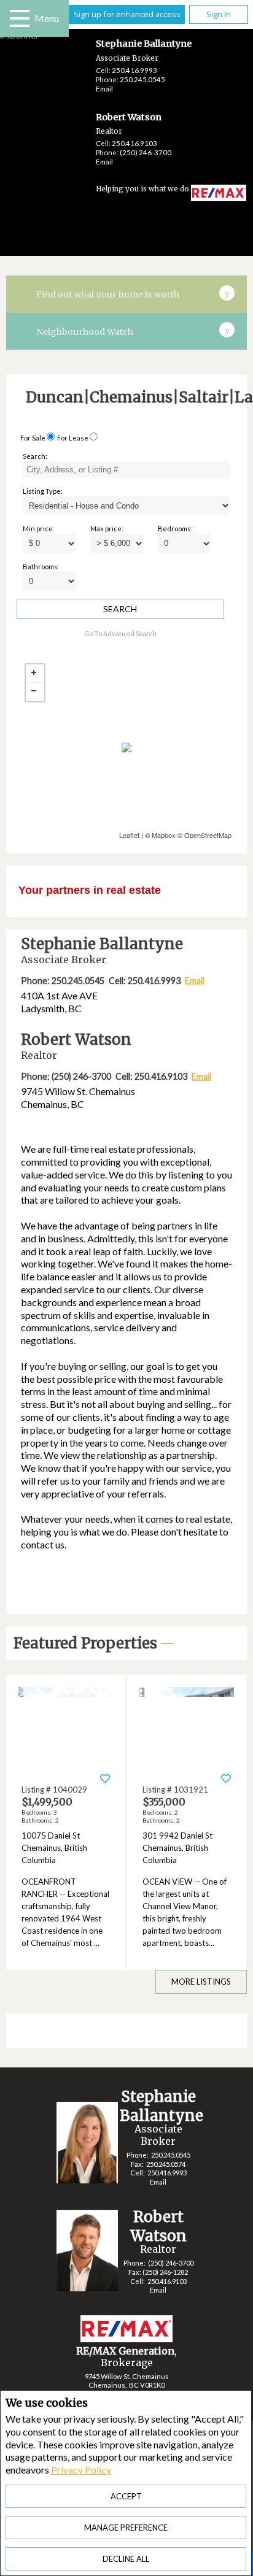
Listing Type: (43, 491)
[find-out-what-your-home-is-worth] (227, 292)
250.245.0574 (166, 2164)
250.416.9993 (134, 70)
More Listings (201, 1982)
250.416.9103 (134, 143)
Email (104, 89)
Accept (126, 2496)
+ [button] (35, 674)
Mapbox (164, 835)
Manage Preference (126, 2528)
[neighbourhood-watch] (227, 329)
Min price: (39, 529)
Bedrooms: (175, 529)
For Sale (33, 438)
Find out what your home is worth (108, 294)
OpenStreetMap (208, 835)
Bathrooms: (41, 567)
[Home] (209, 194)
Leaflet (129, 835)
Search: (35, 456)
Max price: (107, 529)
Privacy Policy (81, 2470)
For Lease (73, 438)
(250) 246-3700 (146, 152)
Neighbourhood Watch (85, 332)
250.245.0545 (142, 79)
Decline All (126, 2559)
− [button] (35, 692)
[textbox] (127, 469)
